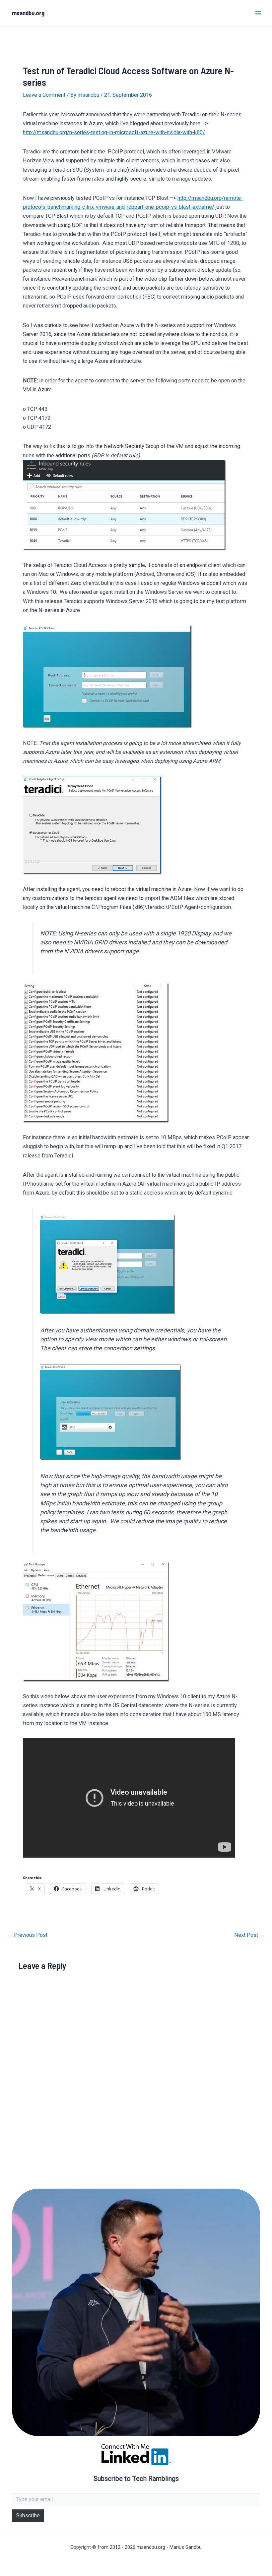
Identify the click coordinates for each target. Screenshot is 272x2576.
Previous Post (27, 1935)
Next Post (249, 1935)
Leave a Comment (44, 95)
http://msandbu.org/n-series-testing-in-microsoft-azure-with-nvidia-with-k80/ (114, 132)
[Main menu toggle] (258, 13)
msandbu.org (28, 13)
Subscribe (28, 2516)
